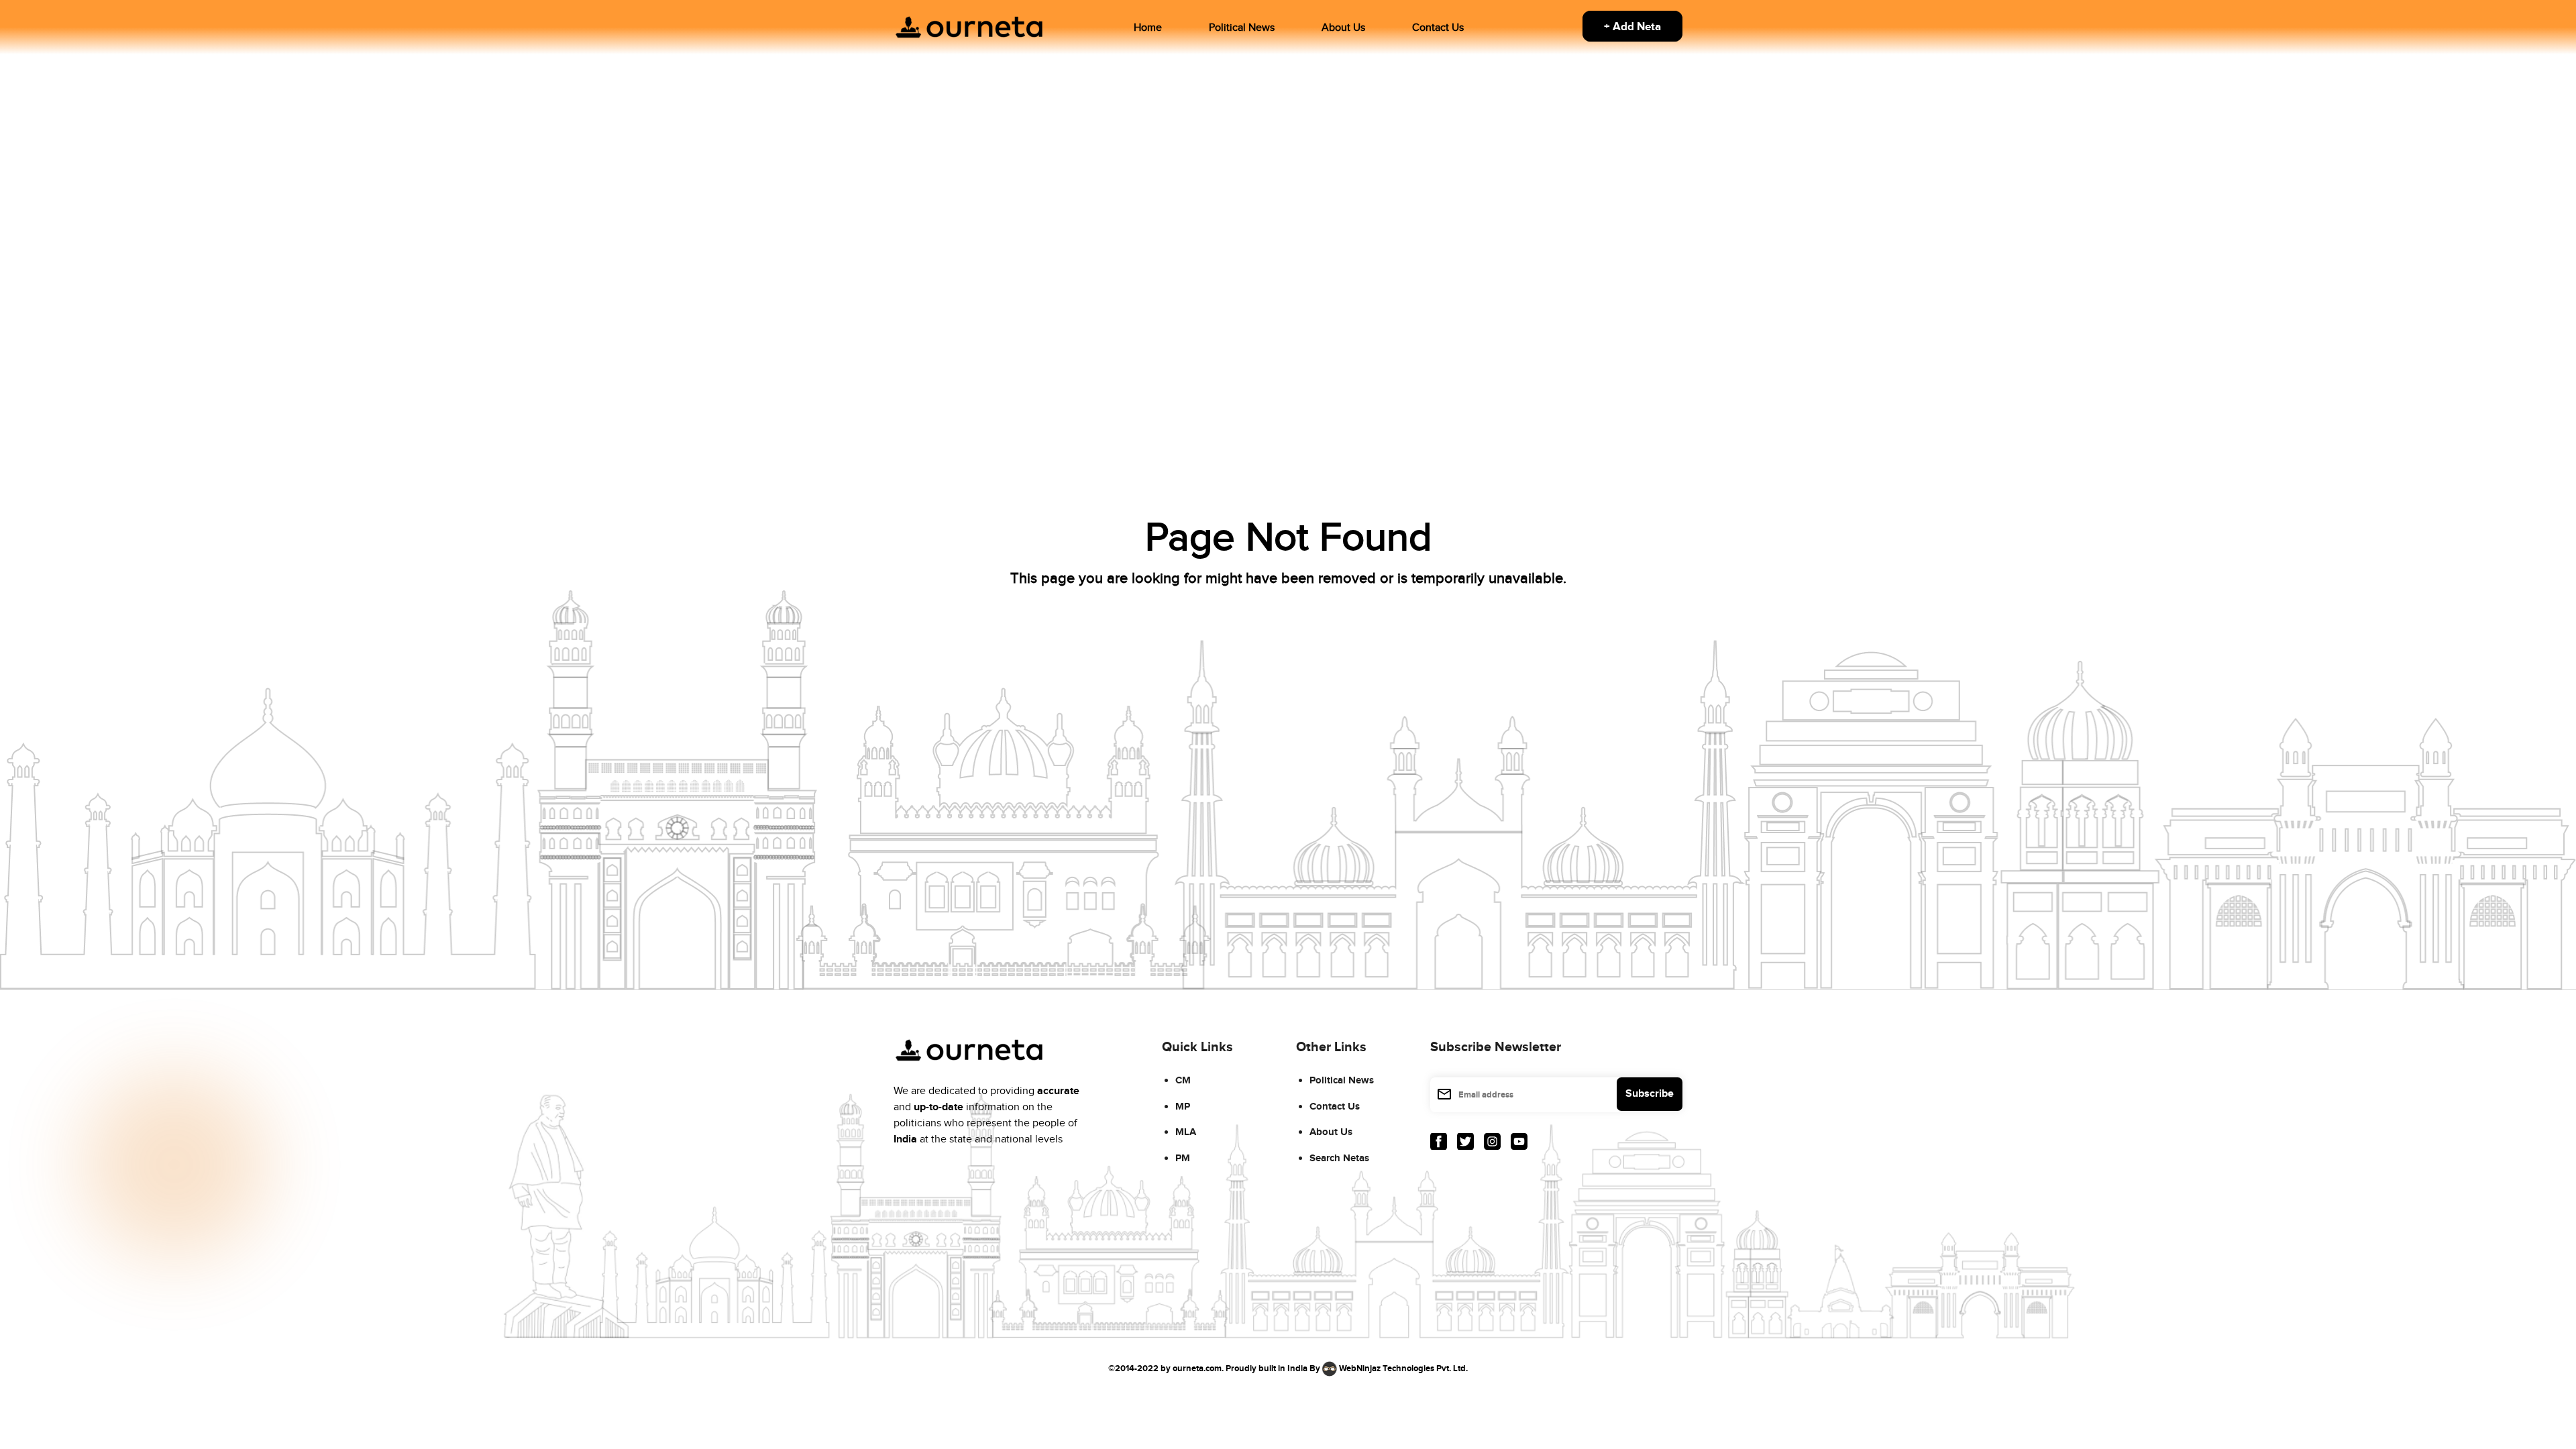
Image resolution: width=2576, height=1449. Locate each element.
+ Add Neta (1632, 27)
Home (1148, 28)
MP (1183, 1107)
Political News (1242, 28)
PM (1183, 1158)
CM (1183, 1080)
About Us (1343, 28)
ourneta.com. (1198, 1368)
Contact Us (1438, 28)
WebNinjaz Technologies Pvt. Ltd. (1403, 1368)
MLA (1186, 1132)
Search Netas (1339, 1158)
